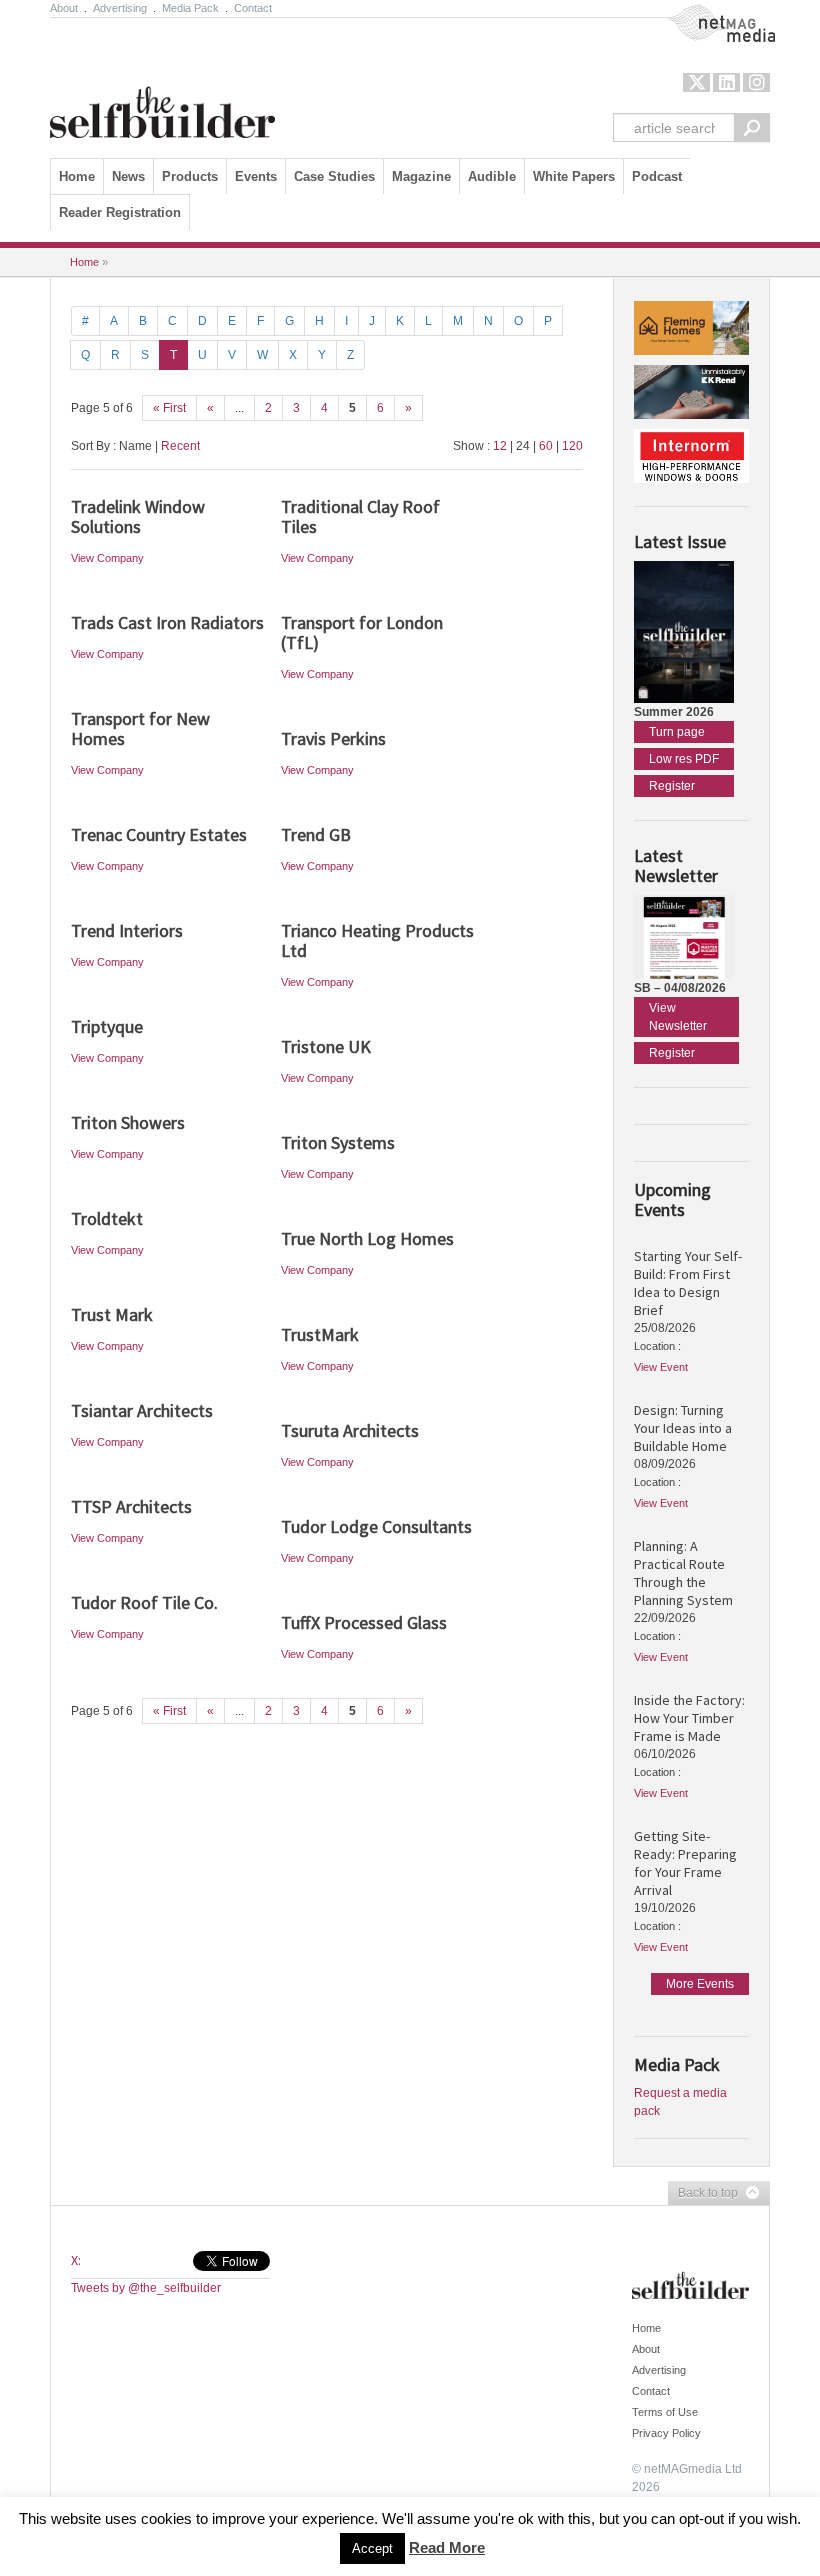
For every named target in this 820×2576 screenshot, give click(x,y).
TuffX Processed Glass (364, 1622)
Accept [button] (372, 2548)
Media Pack (190, 8)
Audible (492, 176)
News (128, 176)
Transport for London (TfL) (362, 632)
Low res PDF (684, 759)
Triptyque (107, 1026)
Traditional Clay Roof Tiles (360, 516)
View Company (107, 558)
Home (77, 176)
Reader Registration (120, 212)
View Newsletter (678, 1017)
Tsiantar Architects (142, 1410)
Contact (253, 8)
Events (256, 176)
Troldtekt (107, 1218)
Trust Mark (112, 1314)
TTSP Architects (131, 1506)
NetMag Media (705, 13)
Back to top (703, 2194)
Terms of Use (665, 2412)
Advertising (120, 8)
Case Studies (334, 176)
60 (546, 446)
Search (752, 127)
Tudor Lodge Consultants (376, 1526)
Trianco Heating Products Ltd (377, 940)
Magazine (421, 176)
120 (572, 446)
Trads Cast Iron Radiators (167, 622)
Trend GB (316, 834)
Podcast (657, 176)
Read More (447, 2547)
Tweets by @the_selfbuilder (146, 2288)
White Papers (574, 176)
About (64, 8)
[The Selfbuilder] (162, 83)
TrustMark (320, 1334)
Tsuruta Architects (350, 1430)
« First (169, 408)
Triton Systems (338, 1142)
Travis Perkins (333, 738)
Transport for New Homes (140, 728)
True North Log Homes (367, 1238)
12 (500, 446)
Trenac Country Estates (159, 834)
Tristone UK (326, 1046)
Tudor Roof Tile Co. (144, 1602)
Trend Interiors (127, 930)
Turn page (677, 732)
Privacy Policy (666, 2433)
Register (672, 786)
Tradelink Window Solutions (138, 516)
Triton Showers (128, 1122)
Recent (180, 446)
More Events (700, 1984)
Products (190, 176)
